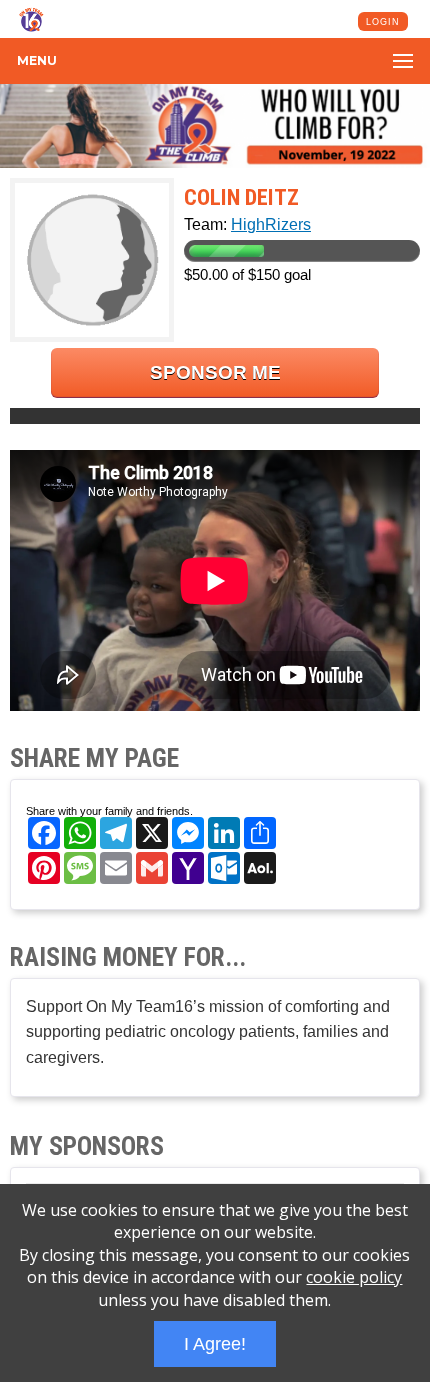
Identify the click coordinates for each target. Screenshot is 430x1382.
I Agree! (215, 1344)
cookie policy (354, 1277)
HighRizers (271, 224)
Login (383, 22)
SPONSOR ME (215, 372)
